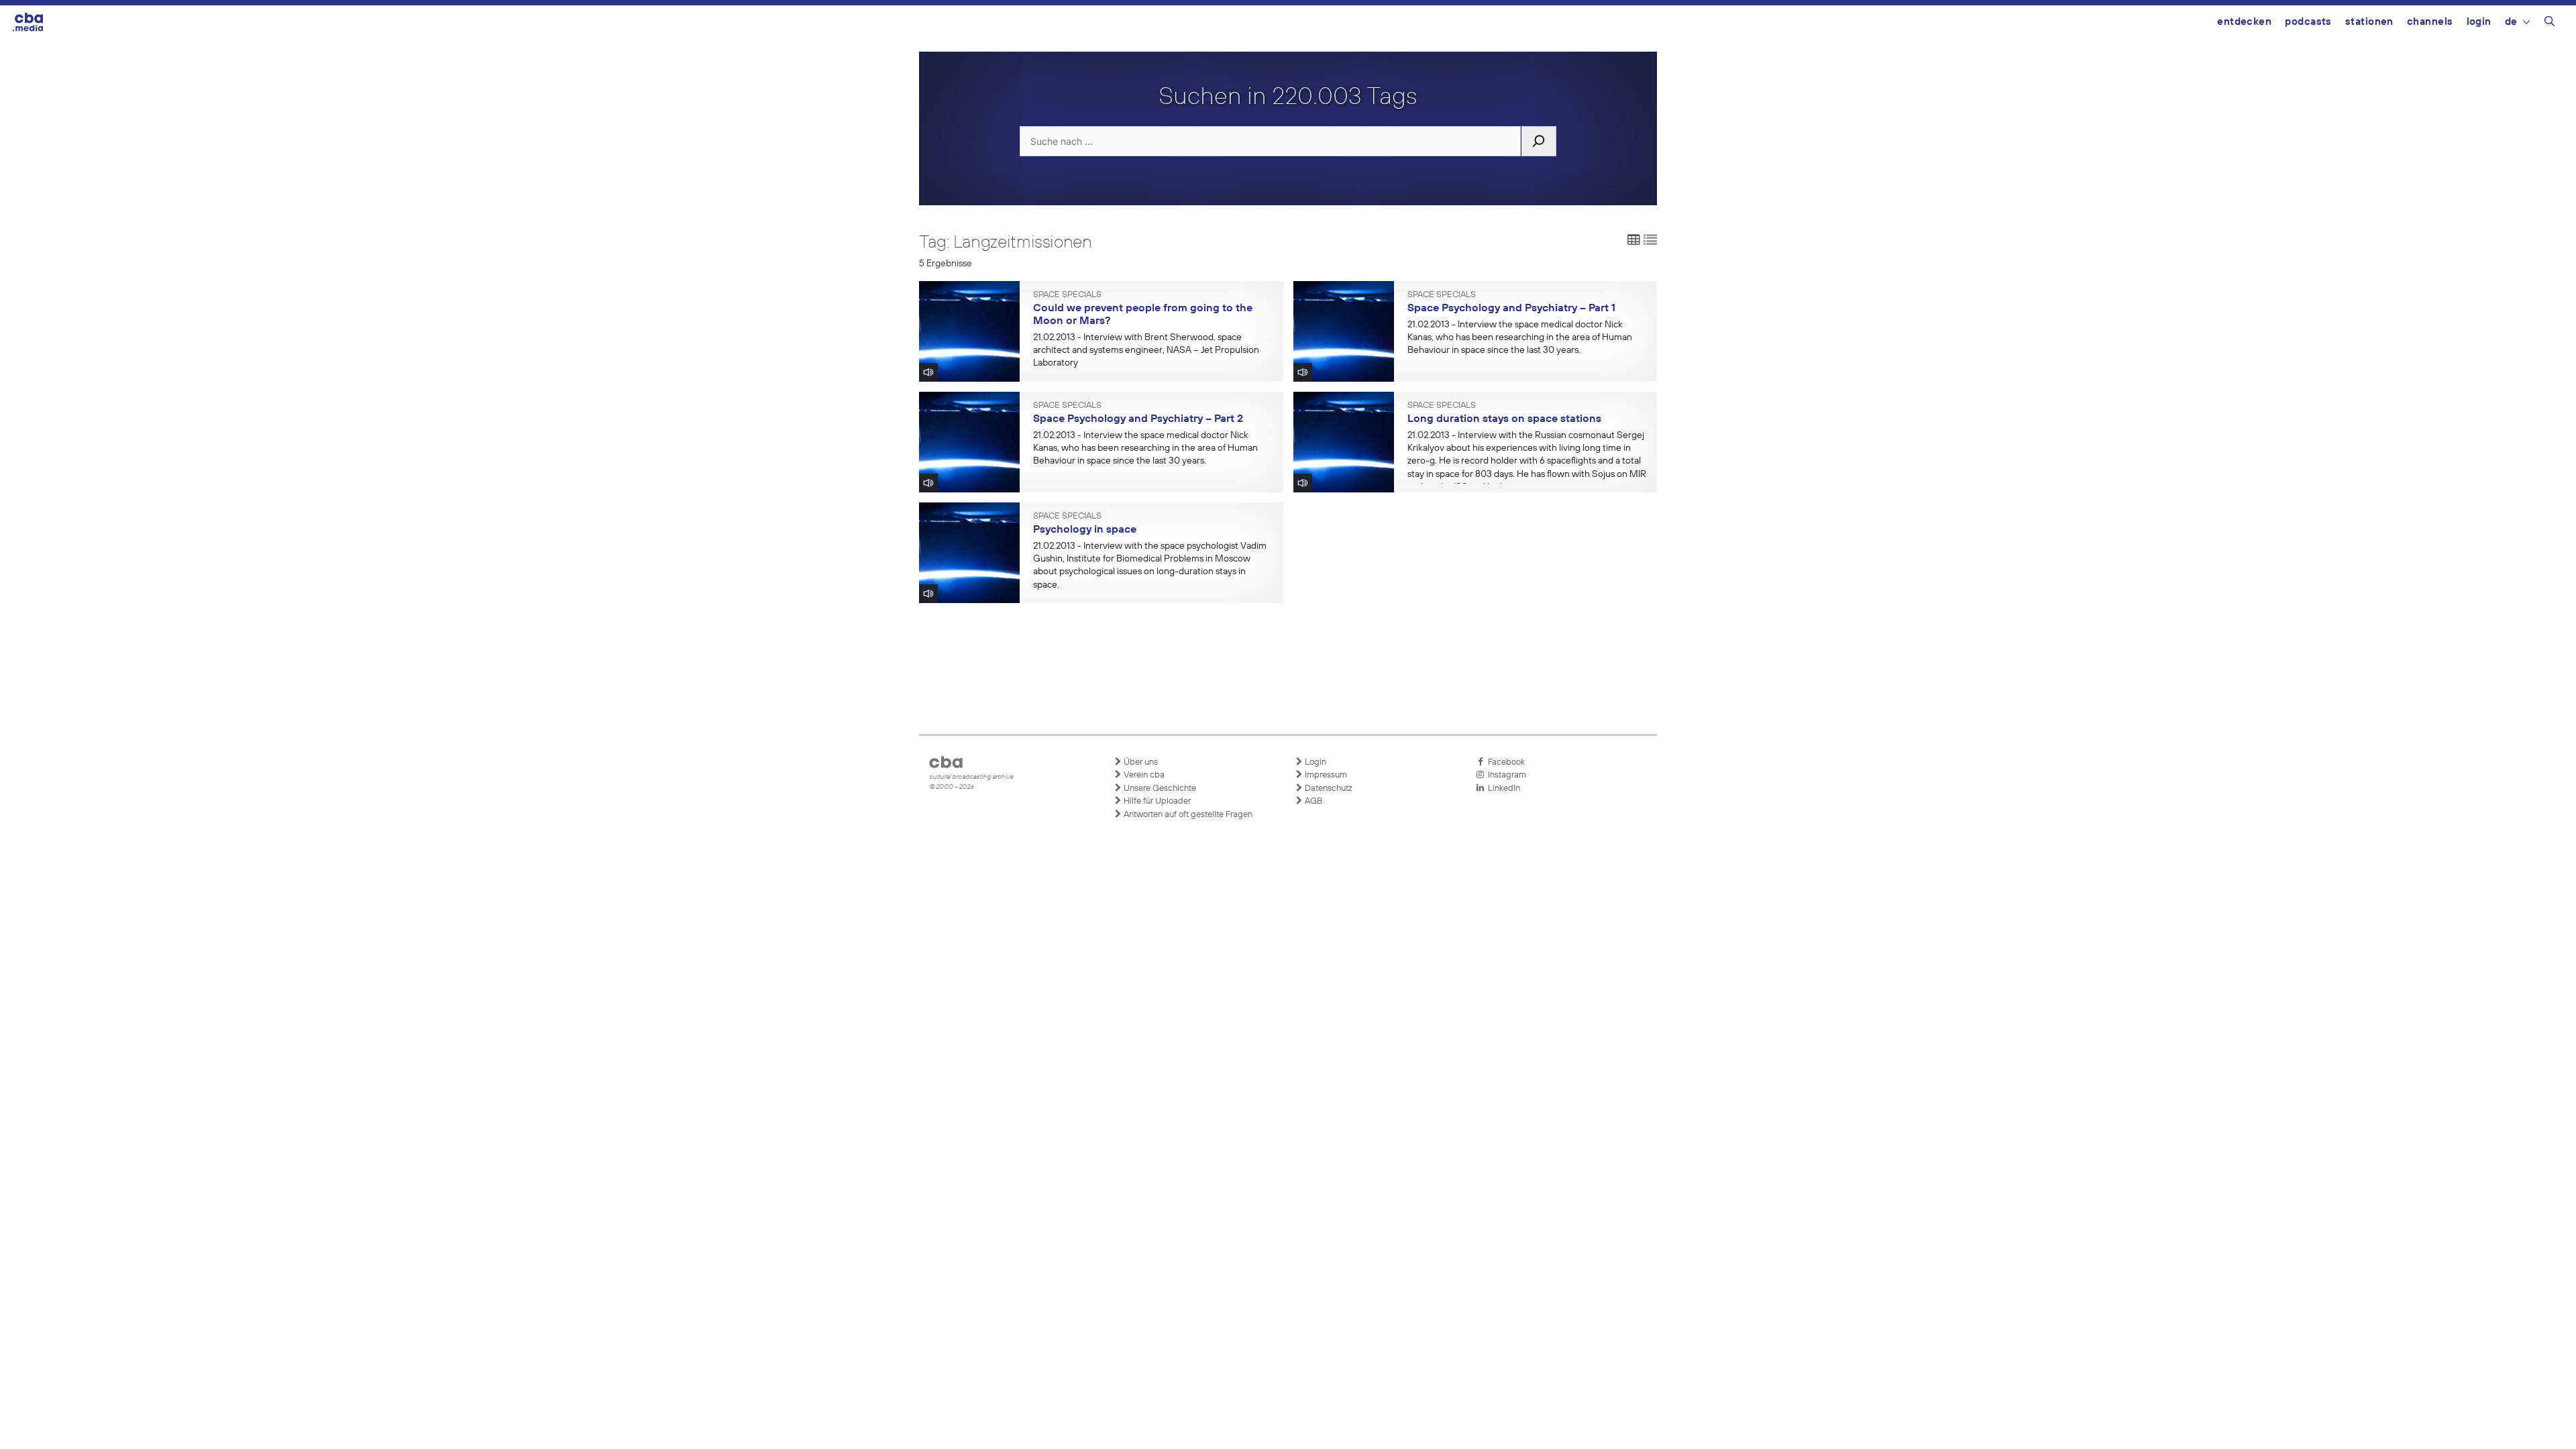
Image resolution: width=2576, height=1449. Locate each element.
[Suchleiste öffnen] (2550, 23)
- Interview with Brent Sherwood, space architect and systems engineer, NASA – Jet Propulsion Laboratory (1146, 350)
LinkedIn (1502, 789)
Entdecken (2244, 22)
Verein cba (1143, 775)
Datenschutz (1328, 789)
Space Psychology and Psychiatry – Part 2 (1138, 419)
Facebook (1504, 762)
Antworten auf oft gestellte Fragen (1187, 815)
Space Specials (1067, 295)
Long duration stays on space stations (1504, 419)
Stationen (2369, 22)
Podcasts (2308, 22)
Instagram (1505, 775)
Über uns (1140, 762)
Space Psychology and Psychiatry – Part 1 (1511, 309)
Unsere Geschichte (1159, 789)
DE (2511, 22)
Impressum (1325, 775)
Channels (2430, 22)
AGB (1312, 801)
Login (2479, 22)
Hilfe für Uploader (1156, 801)
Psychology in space (1085, 530)
